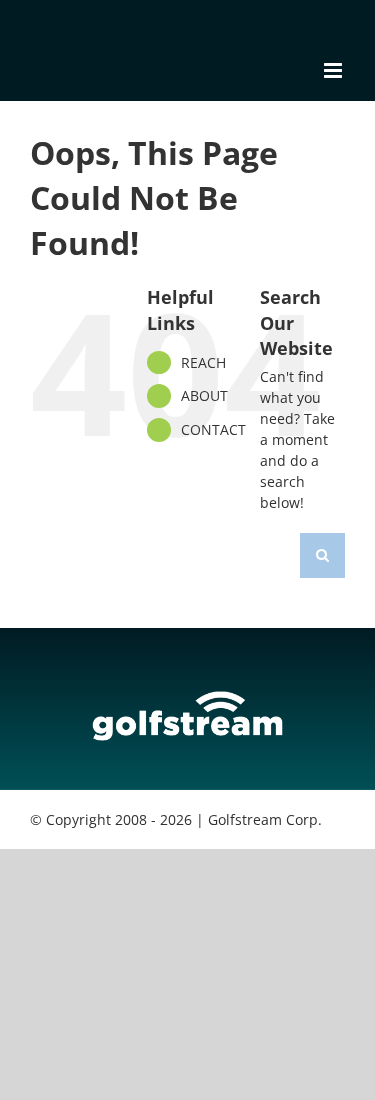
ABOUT (204, 395)
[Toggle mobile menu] (334, 70)
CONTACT (213, 429)
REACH (203, 362)
